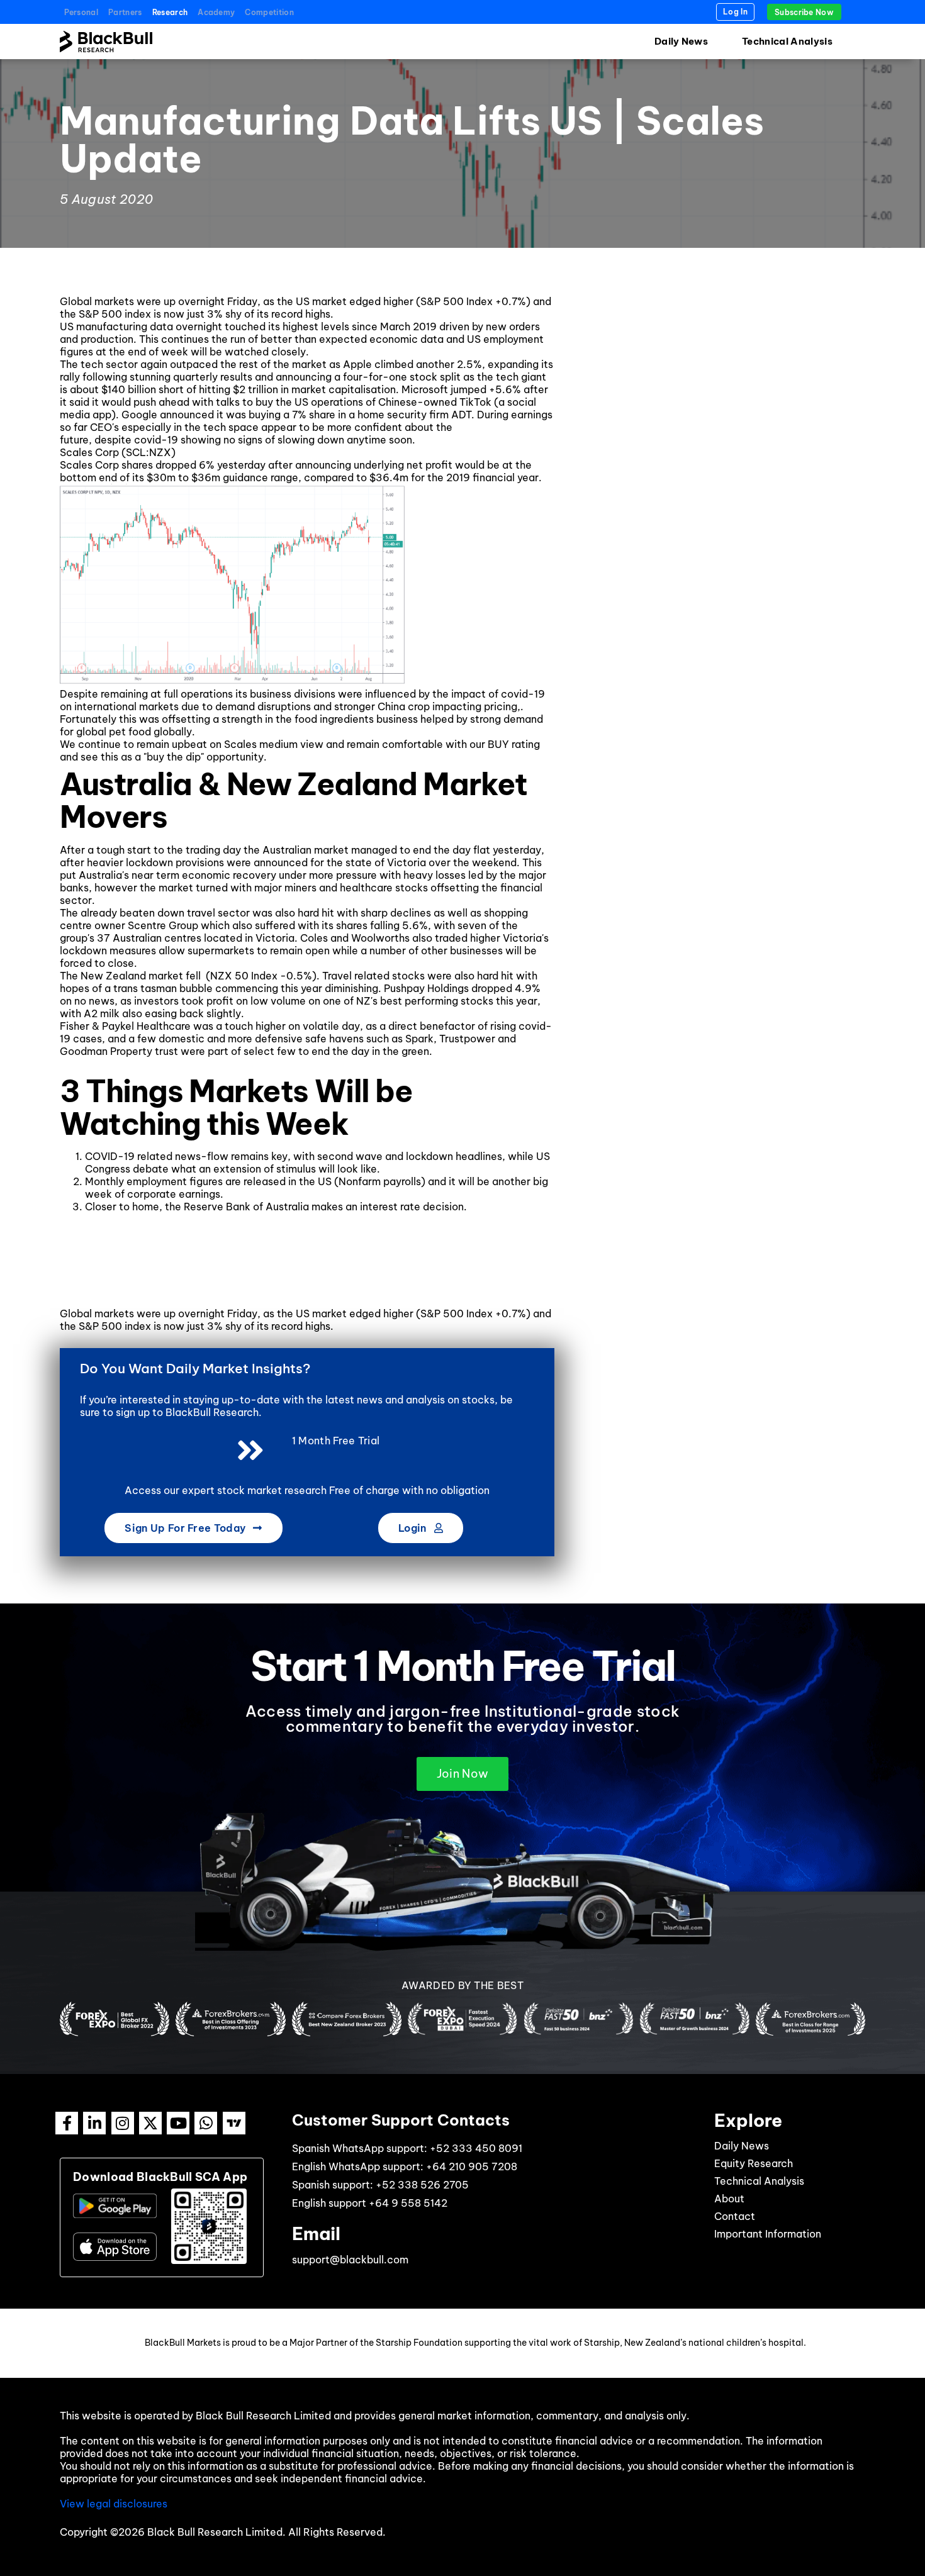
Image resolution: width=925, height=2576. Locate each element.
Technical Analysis (787, 41)
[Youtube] (178, 2123)
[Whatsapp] (206, 2123)
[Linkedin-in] (94, 2123)
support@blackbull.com (350, 2260)
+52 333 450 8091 (476, 2148)
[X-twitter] (150, 2123)
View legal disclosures (114, 2504)
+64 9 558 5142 (408, 2203)
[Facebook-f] (67, 2123)
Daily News (681, 41)
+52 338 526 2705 (422, 2185)
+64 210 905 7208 (472, 2166)
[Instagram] (123, 2123)
